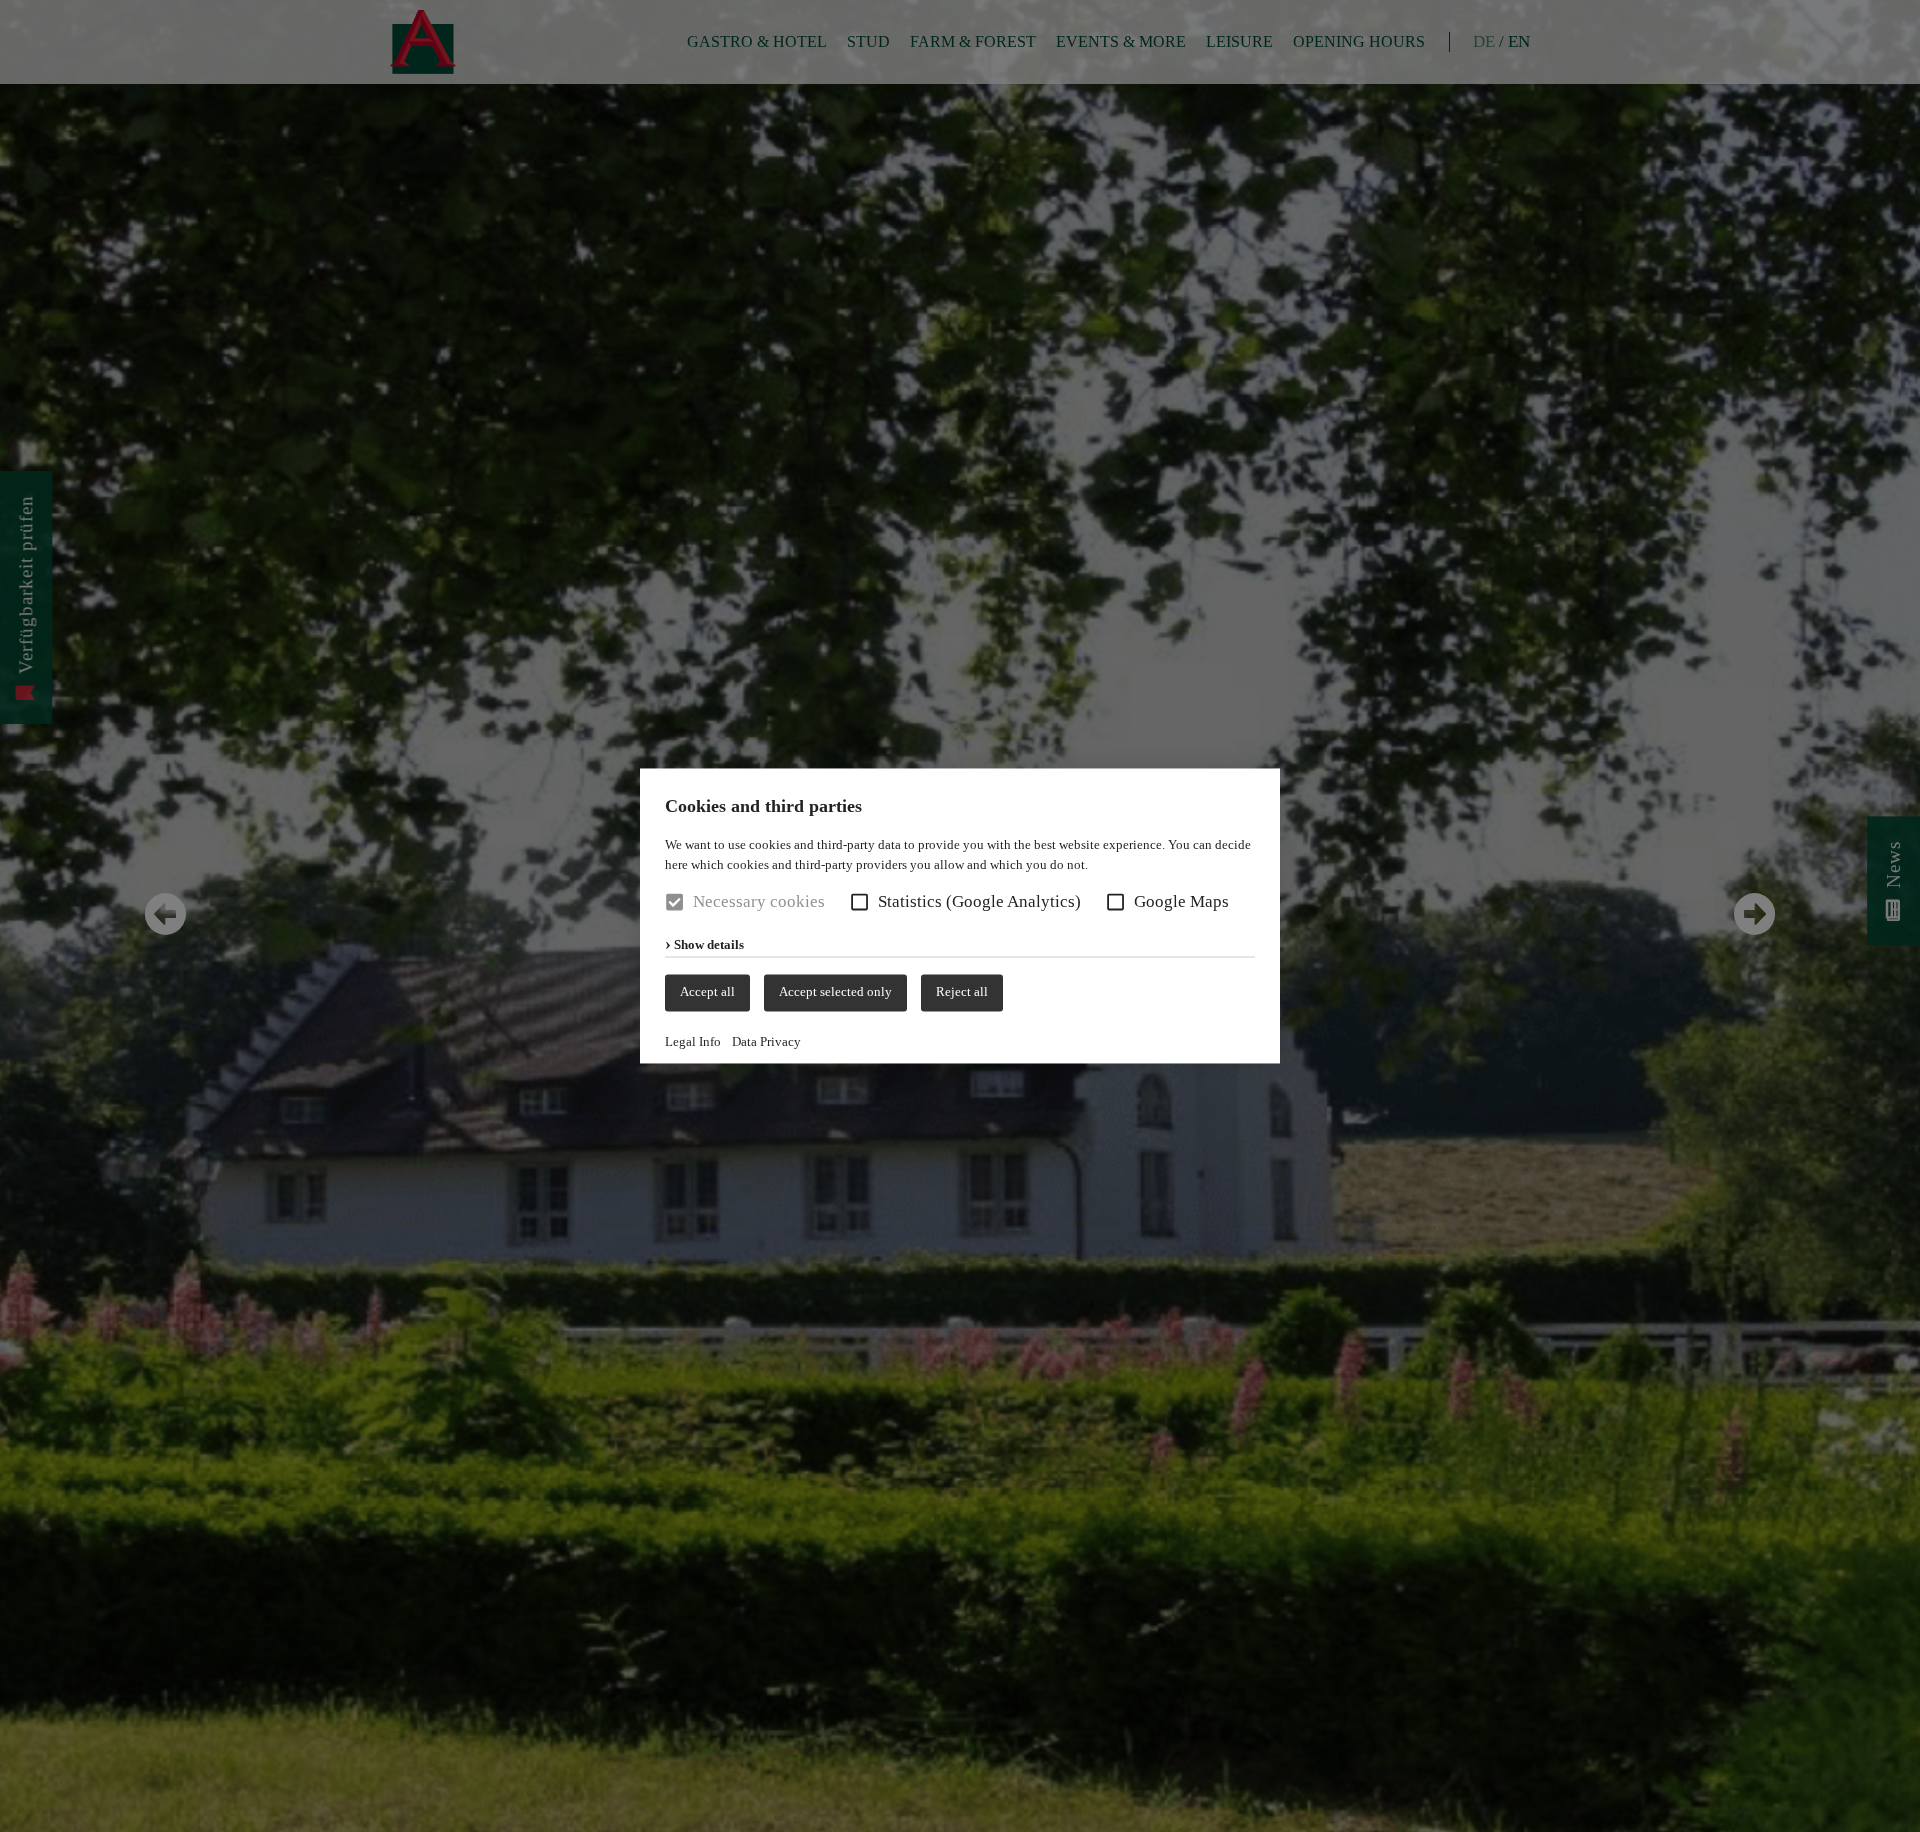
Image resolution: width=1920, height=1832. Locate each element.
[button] (859, 902)
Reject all (962, 992)
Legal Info (693, 1041)
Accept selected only (835, 992)
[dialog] (960, 916)
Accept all (707, 992)
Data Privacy (766, 1041)
